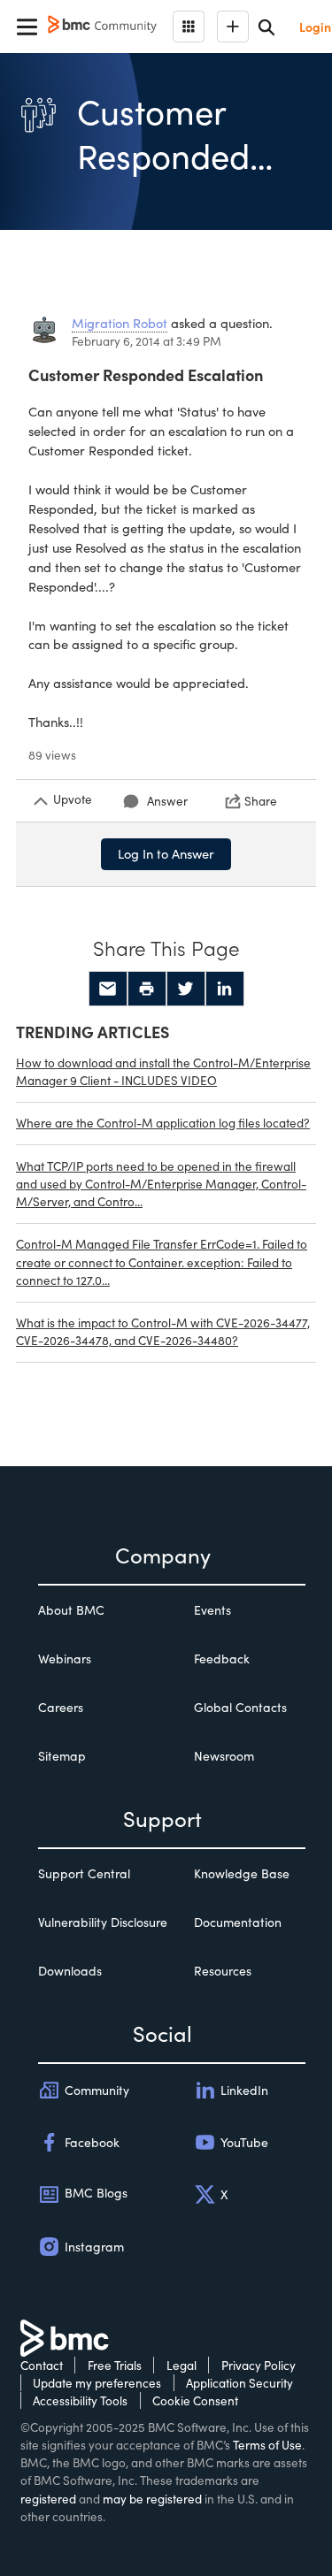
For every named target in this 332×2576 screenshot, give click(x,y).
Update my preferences (97, 2383)
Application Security (239, 2383)
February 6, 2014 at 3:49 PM (147, 341)
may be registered (152, 2499)
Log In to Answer (166, 853)
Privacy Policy (259, 2365)
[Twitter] (186, 989)
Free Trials (115, 2365)
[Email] (108, 989)
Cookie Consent (195, 2400)
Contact (42, 2365)
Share (261, 801)
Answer (167, 801)
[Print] (147, 989)
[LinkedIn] (225, 989)
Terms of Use (267, 2445)
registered (48, 2499)
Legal (181, 2365)
